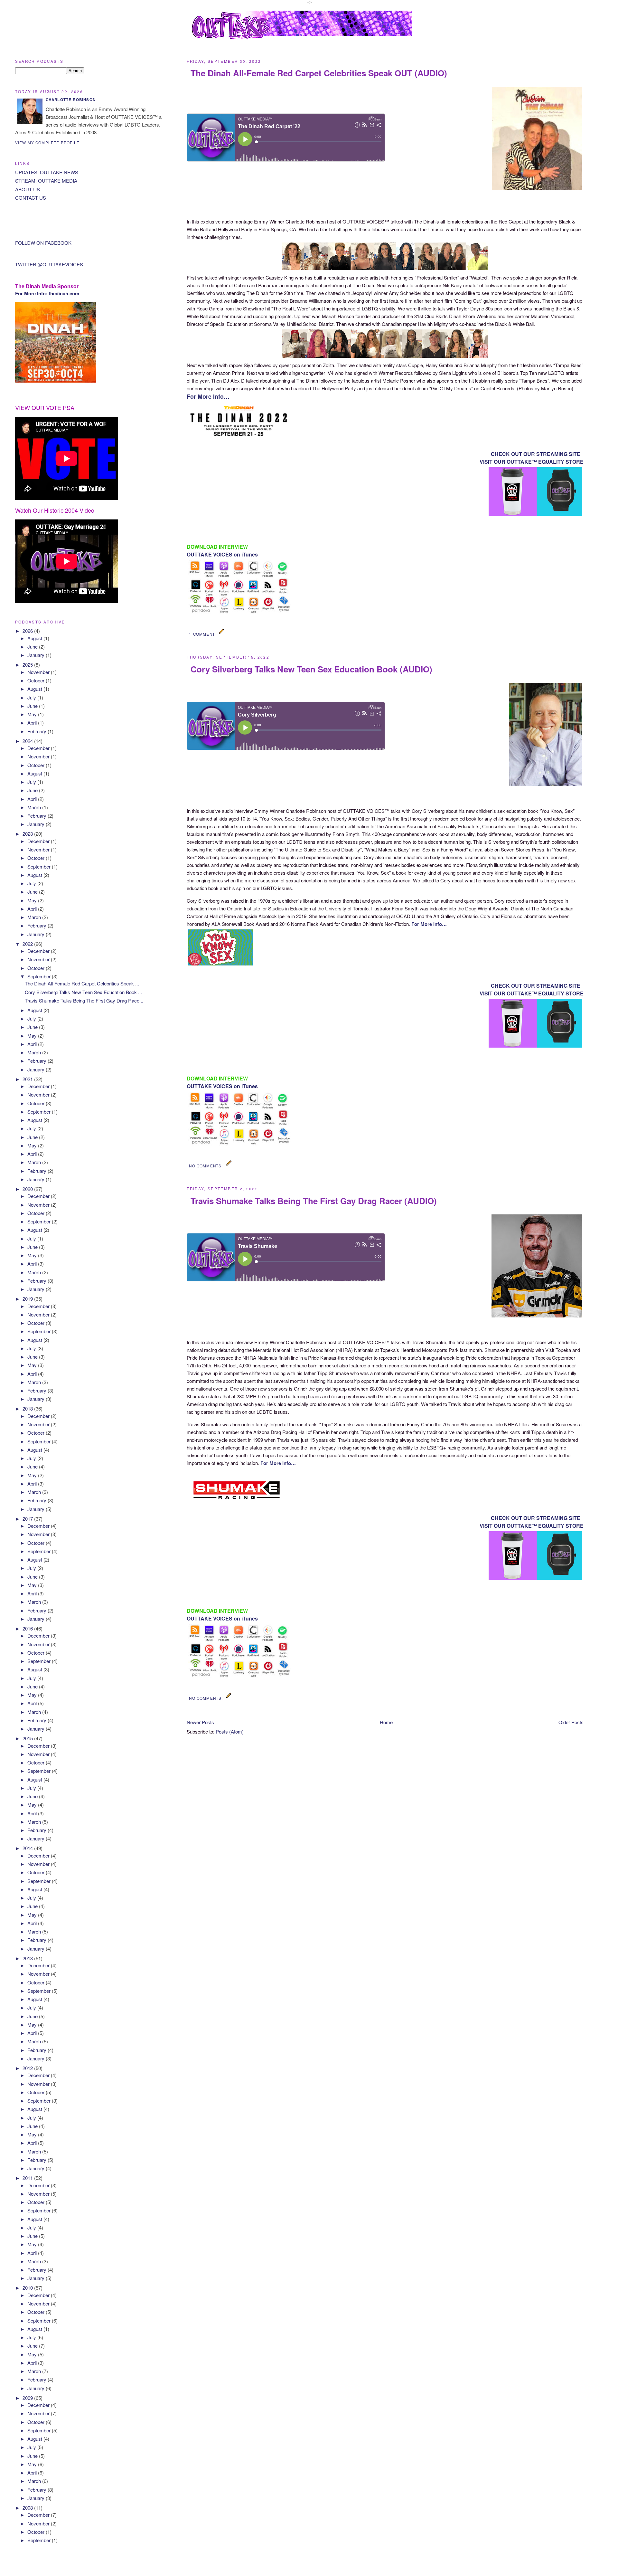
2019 (28, 1299)
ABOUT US (28, 189)
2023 (28, 834)
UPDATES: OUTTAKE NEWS (47, 172)
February (37, 731)
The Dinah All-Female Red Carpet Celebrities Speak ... (82, 983)
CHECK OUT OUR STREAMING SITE (536, 454)
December (39, 748)
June (33, 646)
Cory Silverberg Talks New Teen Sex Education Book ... (83, 992)
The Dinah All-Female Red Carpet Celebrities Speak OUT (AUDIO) (319, 73)
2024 (28, 741)
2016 (28, 1628)
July (32, 697)
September (40, 866)
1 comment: (203, 634)
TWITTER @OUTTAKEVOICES (49, 264)
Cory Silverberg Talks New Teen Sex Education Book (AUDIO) (311, 669)
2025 (28, 665)
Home (386, 1722)
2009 (28, 2398)
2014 (28, 1848)
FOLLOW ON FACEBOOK (43, 243)
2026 (28, 631)
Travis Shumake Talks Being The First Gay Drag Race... (84, 1000)
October (37, 680)
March (35, 807)
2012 (28, 2068)
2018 (28, 1408)
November (39, 672)
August (35, 638)
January (37, 655)
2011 (28, 2178)
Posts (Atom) (230, 1731)
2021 (28, 1079)
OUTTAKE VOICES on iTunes (222, 554)
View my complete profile (47, 143)
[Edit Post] (222, 634)
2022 (28, 944)
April (33, 722)
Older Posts (571, 1722)
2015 (28, 1738)
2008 (28, 2508)
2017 (28, 1519)
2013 (28, 1958)
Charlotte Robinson (71, 100)
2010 (28, 2288)
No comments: (206, 1166)
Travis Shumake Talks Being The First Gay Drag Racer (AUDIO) (314, 1201)
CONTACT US (31, 198)
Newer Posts (200, 1722)
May (33, 714)
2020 (28, 1189)
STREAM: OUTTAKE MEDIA (46, 181)
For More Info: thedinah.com (47, 293)
